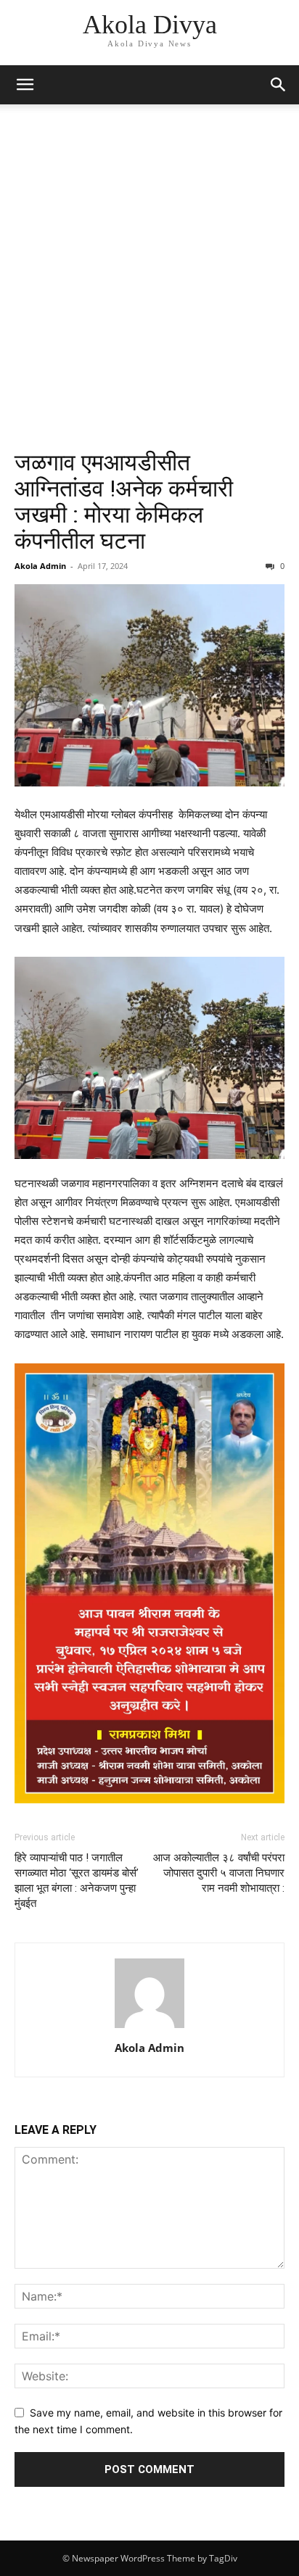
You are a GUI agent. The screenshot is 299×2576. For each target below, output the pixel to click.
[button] (25, 85)
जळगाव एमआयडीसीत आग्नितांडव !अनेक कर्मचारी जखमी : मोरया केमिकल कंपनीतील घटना (124, 502)
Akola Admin (40, 566)
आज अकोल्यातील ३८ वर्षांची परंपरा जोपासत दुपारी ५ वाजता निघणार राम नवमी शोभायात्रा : (219, 1873)
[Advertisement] (149, 293)
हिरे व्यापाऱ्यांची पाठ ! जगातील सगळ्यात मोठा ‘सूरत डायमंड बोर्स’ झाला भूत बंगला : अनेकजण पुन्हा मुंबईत (77, 1881)
